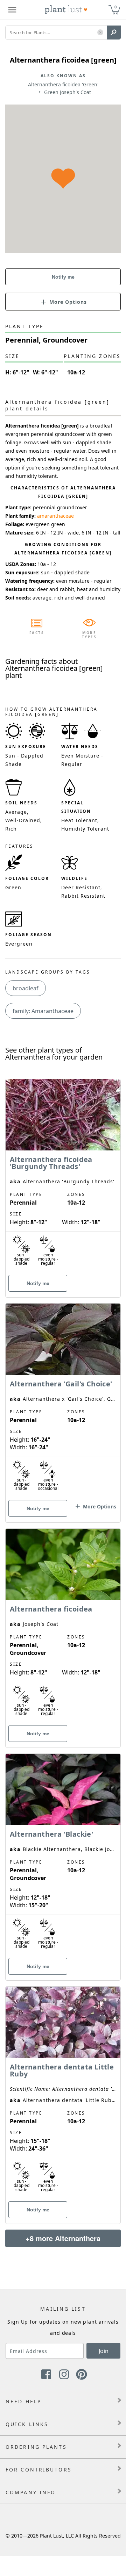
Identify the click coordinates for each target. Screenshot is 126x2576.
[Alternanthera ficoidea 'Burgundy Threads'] (63, 1176)
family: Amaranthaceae (43, 1011)
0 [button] (115, 7)
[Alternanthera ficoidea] (63, 1626)
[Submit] (114, 33)
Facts (37, 633)
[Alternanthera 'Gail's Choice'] (63, 1401)
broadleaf (26, 988)
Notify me (63, 277)
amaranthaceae (55, 516)
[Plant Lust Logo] (66, 10)
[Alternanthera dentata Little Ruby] (63, 2093)
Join (104, 2351)
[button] (100, 33)
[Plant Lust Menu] (12, 10)
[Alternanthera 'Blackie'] (63, 1855)
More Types (89, 635)
